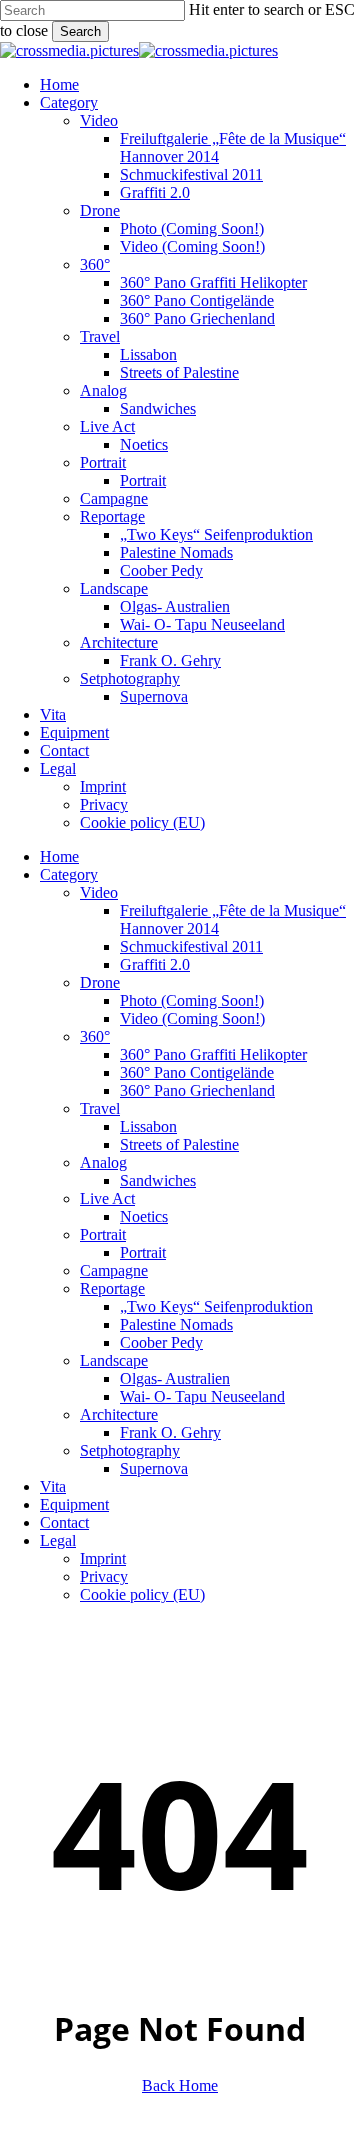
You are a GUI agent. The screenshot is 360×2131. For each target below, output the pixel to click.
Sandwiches (158, 1180)
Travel (100, 1108)
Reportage (112, 1288)
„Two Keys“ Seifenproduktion (216, 1306)
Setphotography (130, 1450)
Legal (58, 1540)
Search (80, 31)
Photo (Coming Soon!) (192, 1000)
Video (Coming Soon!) (192, 1018)
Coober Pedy (161, 1342)
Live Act (107, 1198)
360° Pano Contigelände (197, 1072)
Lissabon (148, 1126)
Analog (103, 1162)
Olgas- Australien (175, 1378)
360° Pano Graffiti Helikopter (213, 1054)
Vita (53, 1486)
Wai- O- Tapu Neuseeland (202, 1396)
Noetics (144, 1216)
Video (99, 892)
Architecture (119, 1414)
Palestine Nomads (176, 1324)
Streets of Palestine (179, 1144)
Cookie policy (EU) (142, 1594)
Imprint (103, 1558)
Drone (100, 982)
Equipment (74, 1504)
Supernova (154, 1468)
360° (95, 1036)
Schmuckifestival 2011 (191, 946)
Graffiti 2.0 (155, 964)
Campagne (114, 1270)
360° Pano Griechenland (197, 1090)
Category (69, 874)
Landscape (114, 1360)
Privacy (104, 1576)
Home (59, 856)
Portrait (103, 1234)
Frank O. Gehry (170, 1432)
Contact (64, 1522)
